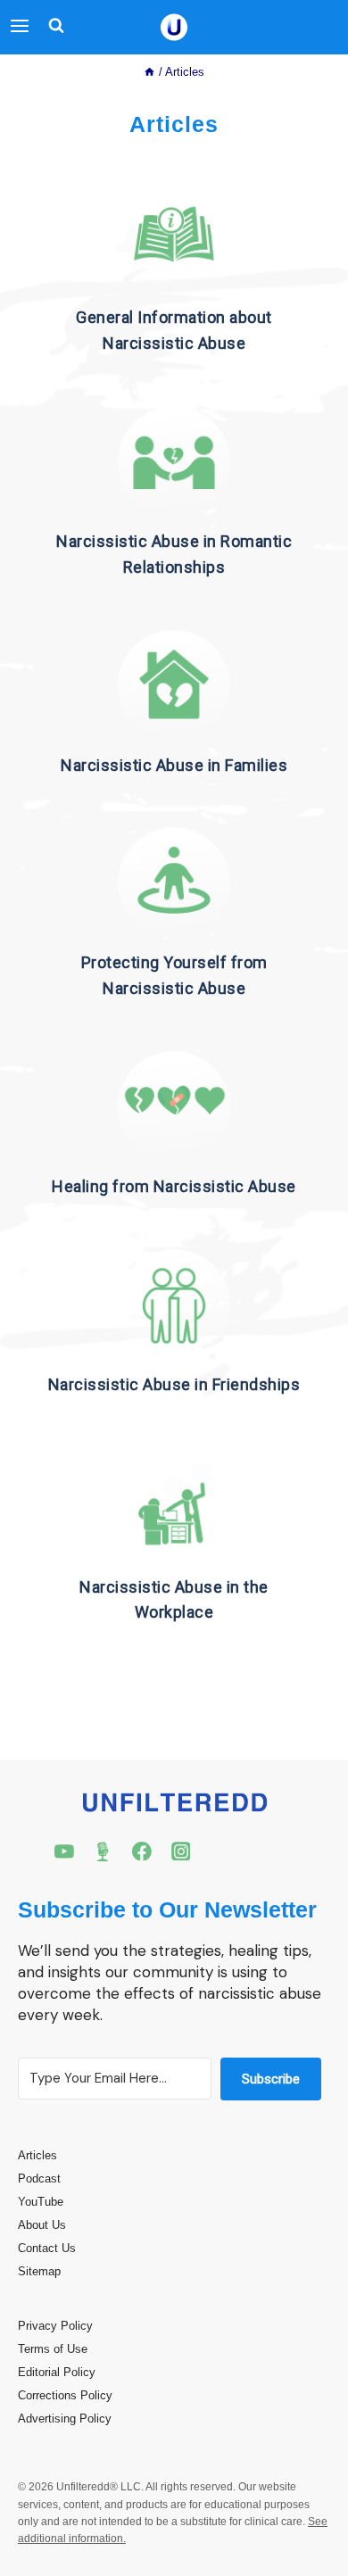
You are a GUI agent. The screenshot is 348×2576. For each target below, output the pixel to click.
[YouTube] (64, 1851)
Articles (37, 2155)
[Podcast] (104, 1851)
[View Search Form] (52, 27)
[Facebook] (142, 1851)
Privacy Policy (55, 2326)
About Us (42, 2225)
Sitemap (39, 2271)
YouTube (41, 2202)
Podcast (39, 2178)
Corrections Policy (65, 2395)
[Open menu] (20, 27)
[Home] (149, 72)
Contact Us (47, 2248)
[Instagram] (181, 1851)
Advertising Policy (65, 2419)
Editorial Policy (57, 2372)
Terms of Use (53, 2349)
